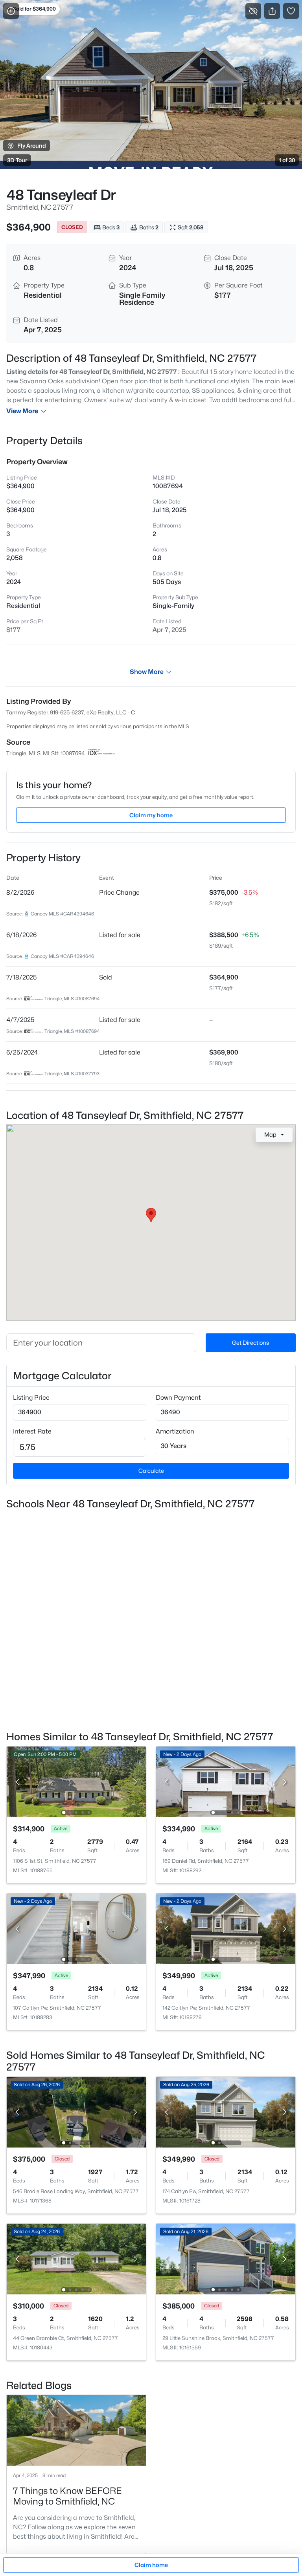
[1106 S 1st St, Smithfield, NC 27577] (76, 1781)
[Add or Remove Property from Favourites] (291, 11)
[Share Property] (272, 11)
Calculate (151, 1471)
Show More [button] (147, 672)
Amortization (175, 1431)
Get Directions (250, 1343)
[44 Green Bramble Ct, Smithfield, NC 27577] (76, 2258)
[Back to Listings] (11, 11)
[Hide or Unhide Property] (253, 11)
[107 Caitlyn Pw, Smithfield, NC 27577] (76, 1928)
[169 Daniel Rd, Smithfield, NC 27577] (226, 1781)
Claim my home (151, 815)
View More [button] (22, 411)
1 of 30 (287, 160)
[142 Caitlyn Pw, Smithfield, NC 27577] (226, 1928)
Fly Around (32, 146)
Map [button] (270, 1134)
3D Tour (17, 160)
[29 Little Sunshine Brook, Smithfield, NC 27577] (226, 2258)
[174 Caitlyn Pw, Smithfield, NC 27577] (226, 2112)
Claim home (151, 2565)
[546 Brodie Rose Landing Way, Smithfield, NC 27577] (76, 2112)
